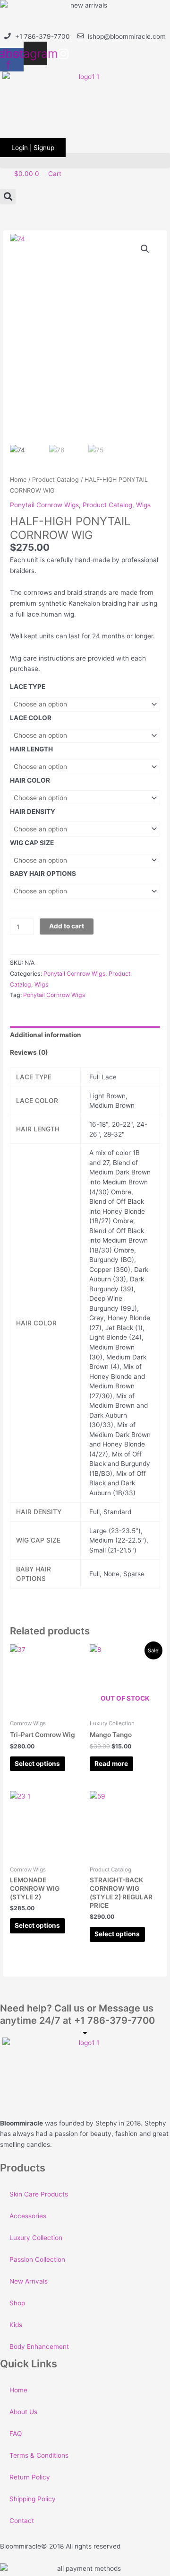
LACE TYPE (28, 687)
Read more (111, 1764)
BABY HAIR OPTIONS (43, 873)
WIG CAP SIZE (32, 843)
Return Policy (30, 2477)
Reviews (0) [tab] (29, 1052)
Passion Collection (37, 2259)
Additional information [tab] (46, 1035)
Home (18, 480)
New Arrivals (29, 2281)
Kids (16, 2325)
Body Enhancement (39, 2347)
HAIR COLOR (30, 780)
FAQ (16, 2434)
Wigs (143, 505)
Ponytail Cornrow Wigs (44, 505)
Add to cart (67, 926)
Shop (17, 2303)
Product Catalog (55, 480)
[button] (85, 161)
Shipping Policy (33, 2499)
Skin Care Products (39, 2194)
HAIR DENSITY (33, 812)
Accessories (28, 2216)
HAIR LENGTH (31, 749)
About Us (23, 2412)
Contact (22, 2521)
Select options (37, 1764)
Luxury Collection (36, 2238)
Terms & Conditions (39, 2455)
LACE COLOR (31, 718)
